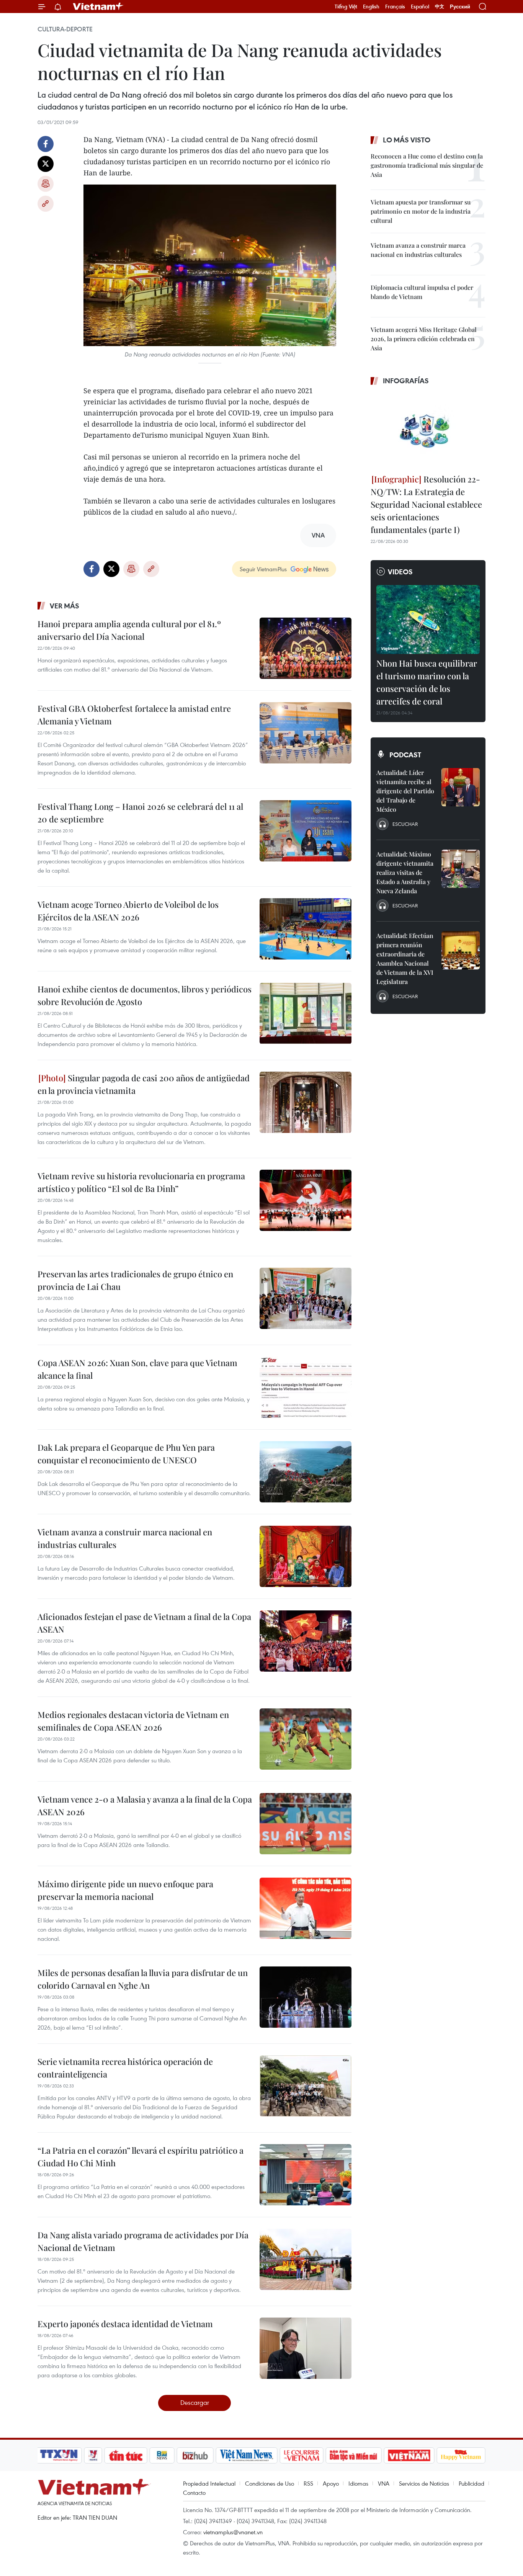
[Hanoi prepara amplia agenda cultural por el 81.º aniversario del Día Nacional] (306, 648)
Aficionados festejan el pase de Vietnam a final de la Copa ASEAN (144, 1623)
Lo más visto (407, 140)
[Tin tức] (126, 2455)
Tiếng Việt (346, 7)
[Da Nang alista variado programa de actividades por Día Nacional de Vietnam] (306, 2259)
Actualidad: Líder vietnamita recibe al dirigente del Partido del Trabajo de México (405, 791)
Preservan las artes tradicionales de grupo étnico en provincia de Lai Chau (135, 1280)
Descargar (195, 2402)
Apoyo (331, 2483)
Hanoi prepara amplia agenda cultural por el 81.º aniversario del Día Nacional (129, 630)
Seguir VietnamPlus (263, 569)
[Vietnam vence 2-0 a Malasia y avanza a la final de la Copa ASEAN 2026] (306, 1824)
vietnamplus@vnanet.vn (233, 2532)
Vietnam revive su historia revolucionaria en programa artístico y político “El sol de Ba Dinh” (141, 1182)
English (371, 7)
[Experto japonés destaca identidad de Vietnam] (306, 2348)
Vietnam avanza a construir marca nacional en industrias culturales (125, 1538)
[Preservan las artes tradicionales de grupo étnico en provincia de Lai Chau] (306, 1298)
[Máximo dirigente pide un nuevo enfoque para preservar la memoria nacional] (306, 1908)
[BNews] (162, 2455)
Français (395, 7)
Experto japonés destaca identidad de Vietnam (125, 2324)
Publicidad (472, 2483)
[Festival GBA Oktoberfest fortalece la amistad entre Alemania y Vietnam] (306, 733)
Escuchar (405, 824)
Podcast (405, 755)
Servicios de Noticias (424, 2483)
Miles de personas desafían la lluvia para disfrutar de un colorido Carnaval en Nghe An (143, 1979)
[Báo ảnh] (409, 2455)
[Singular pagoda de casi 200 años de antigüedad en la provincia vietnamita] (306, 1102)
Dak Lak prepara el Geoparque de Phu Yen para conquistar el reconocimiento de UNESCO (126, 1454)
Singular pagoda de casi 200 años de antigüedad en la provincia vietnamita (144, 1084)
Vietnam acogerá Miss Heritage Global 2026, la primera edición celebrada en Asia (424, 339)
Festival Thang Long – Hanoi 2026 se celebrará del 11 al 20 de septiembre (140, 813)
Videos (400, 572)
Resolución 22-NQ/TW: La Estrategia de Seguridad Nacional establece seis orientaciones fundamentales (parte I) (426, 504)
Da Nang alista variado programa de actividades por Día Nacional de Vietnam (143, 2241)
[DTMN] (353, 2455)
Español (420, 7)
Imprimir (46, 184)
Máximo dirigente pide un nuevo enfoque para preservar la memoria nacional (125, 1890)
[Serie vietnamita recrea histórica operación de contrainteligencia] (306, 2086)
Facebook (46, 144)
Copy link (46, 204)
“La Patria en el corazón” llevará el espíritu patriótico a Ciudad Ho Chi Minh (141, 2157)
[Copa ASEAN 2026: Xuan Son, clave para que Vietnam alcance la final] (306, 1387)
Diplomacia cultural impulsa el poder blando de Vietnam (422, 292)
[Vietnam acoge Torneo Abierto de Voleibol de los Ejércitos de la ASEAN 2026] (306, 929)
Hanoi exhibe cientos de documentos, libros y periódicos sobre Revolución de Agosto (145, 995)
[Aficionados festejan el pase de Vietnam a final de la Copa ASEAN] (306, 1641)
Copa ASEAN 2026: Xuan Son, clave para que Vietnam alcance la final (137, 1369)
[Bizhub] (195, 2455)
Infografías (406, 381)
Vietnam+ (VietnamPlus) (98, 7)
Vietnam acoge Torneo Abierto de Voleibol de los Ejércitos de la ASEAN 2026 (128, 911)
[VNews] (93, 2455)
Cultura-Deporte (65, 29)
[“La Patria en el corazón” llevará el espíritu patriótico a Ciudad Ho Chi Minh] (306, 2175)
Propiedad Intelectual (209, 2483)
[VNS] (246, 2455)
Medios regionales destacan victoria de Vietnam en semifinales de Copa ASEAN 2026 (133, 1721)
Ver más (65, 606)
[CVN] (301, 2455)
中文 (440, 7)
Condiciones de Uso (270, 2483)
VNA (384, 2483)
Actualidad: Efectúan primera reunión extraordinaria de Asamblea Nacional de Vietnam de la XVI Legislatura (405, 959)
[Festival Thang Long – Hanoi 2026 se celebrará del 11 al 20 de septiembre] (306, 831)
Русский (460, 7)
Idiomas (358, 2483)
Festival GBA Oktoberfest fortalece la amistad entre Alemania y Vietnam (134, 715)
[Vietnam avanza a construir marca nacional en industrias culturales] (306, 1556)
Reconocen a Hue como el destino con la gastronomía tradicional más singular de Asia (427, 165)
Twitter (46, 164)
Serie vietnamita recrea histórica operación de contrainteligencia (125, 2068)
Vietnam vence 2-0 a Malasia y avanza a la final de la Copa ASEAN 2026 (145, 1805)
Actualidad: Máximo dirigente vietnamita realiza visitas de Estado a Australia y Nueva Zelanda (405, 872)
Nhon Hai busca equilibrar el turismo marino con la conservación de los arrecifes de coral (427, 682)
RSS (308, 2483)
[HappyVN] (461, 2455)
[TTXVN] (59, 2455)
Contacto (194, 2493)
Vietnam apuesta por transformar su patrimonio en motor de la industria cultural (421, 211)
